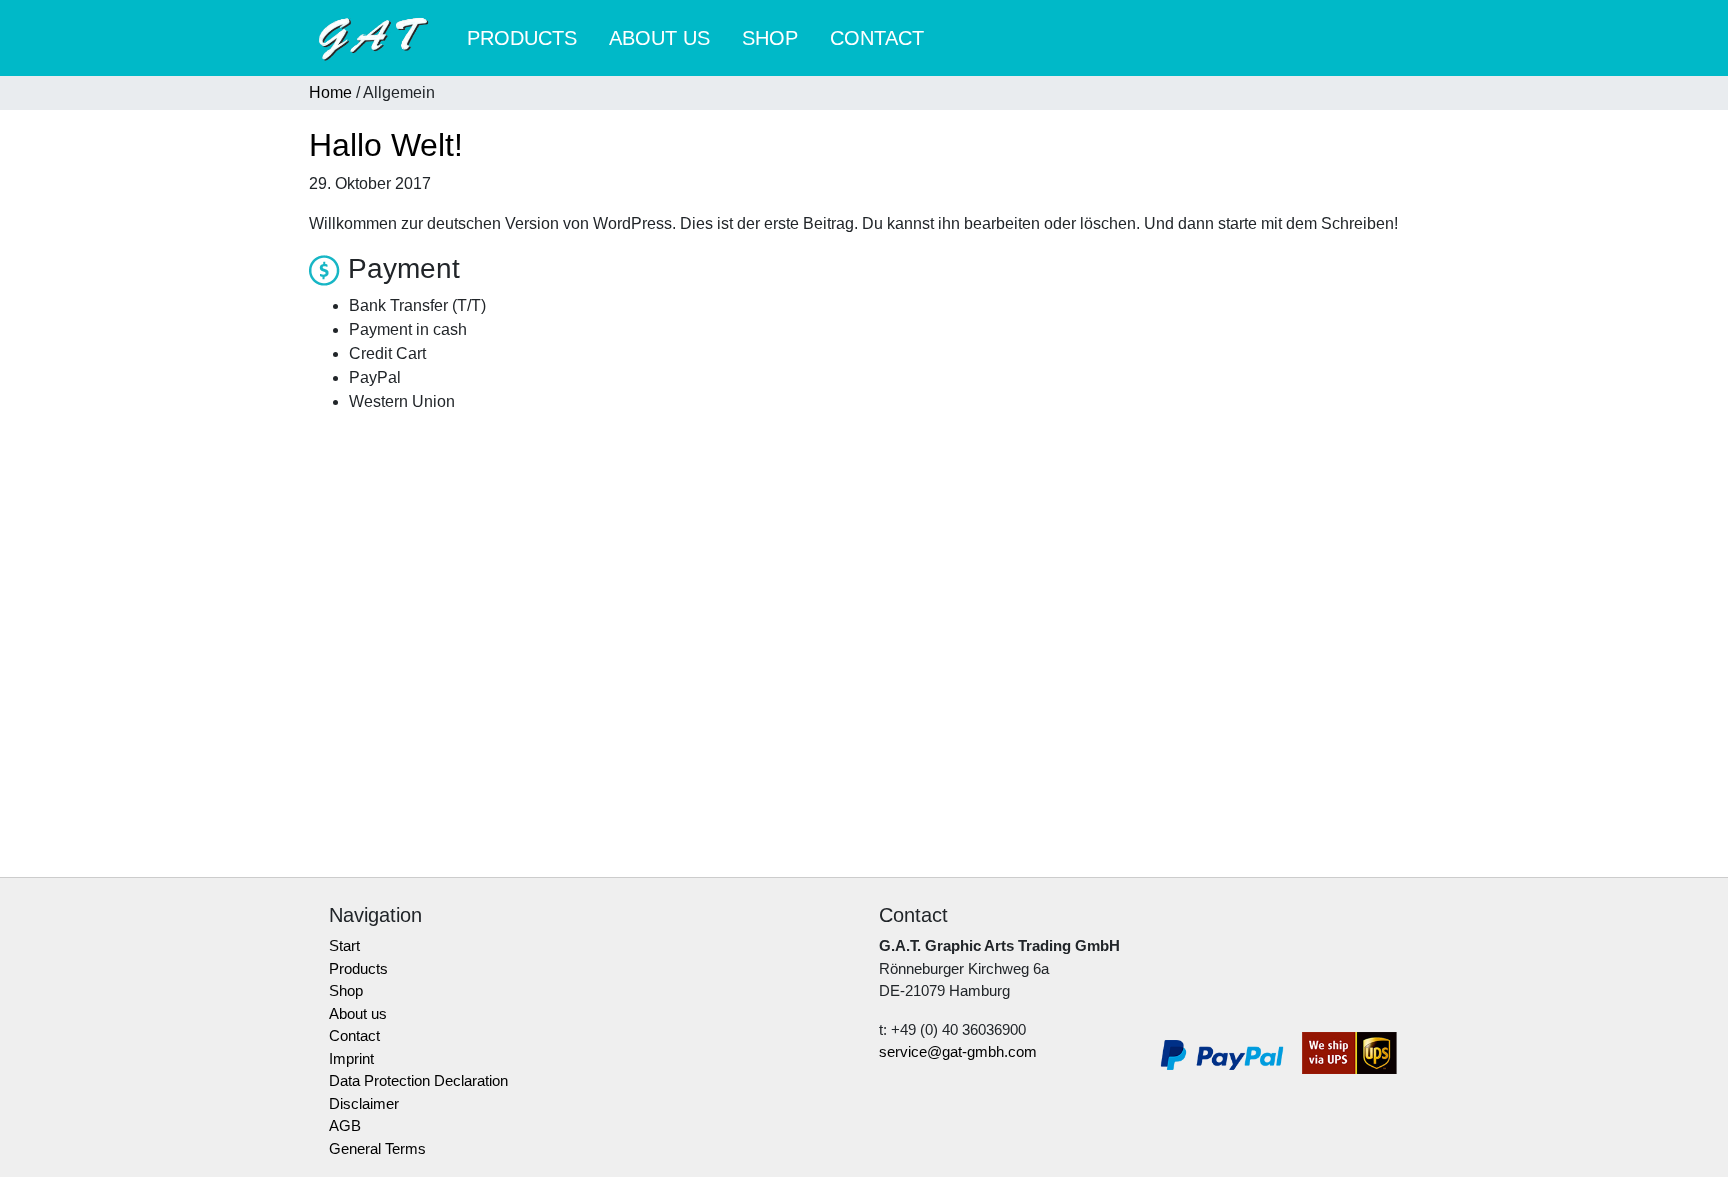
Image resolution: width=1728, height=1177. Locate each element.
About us (659, 38)
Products (522, 38)
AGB (345, 1125)
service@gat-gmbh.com (958, 1051)
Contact (877, 38)
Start (344, 945)
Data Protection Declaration (418, 1080)
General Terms (377, 1148)
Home (330, 92)
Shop (770, 38)
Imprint (351, 1058)
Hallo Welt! (386, 145)
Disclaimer (364, 1103)
